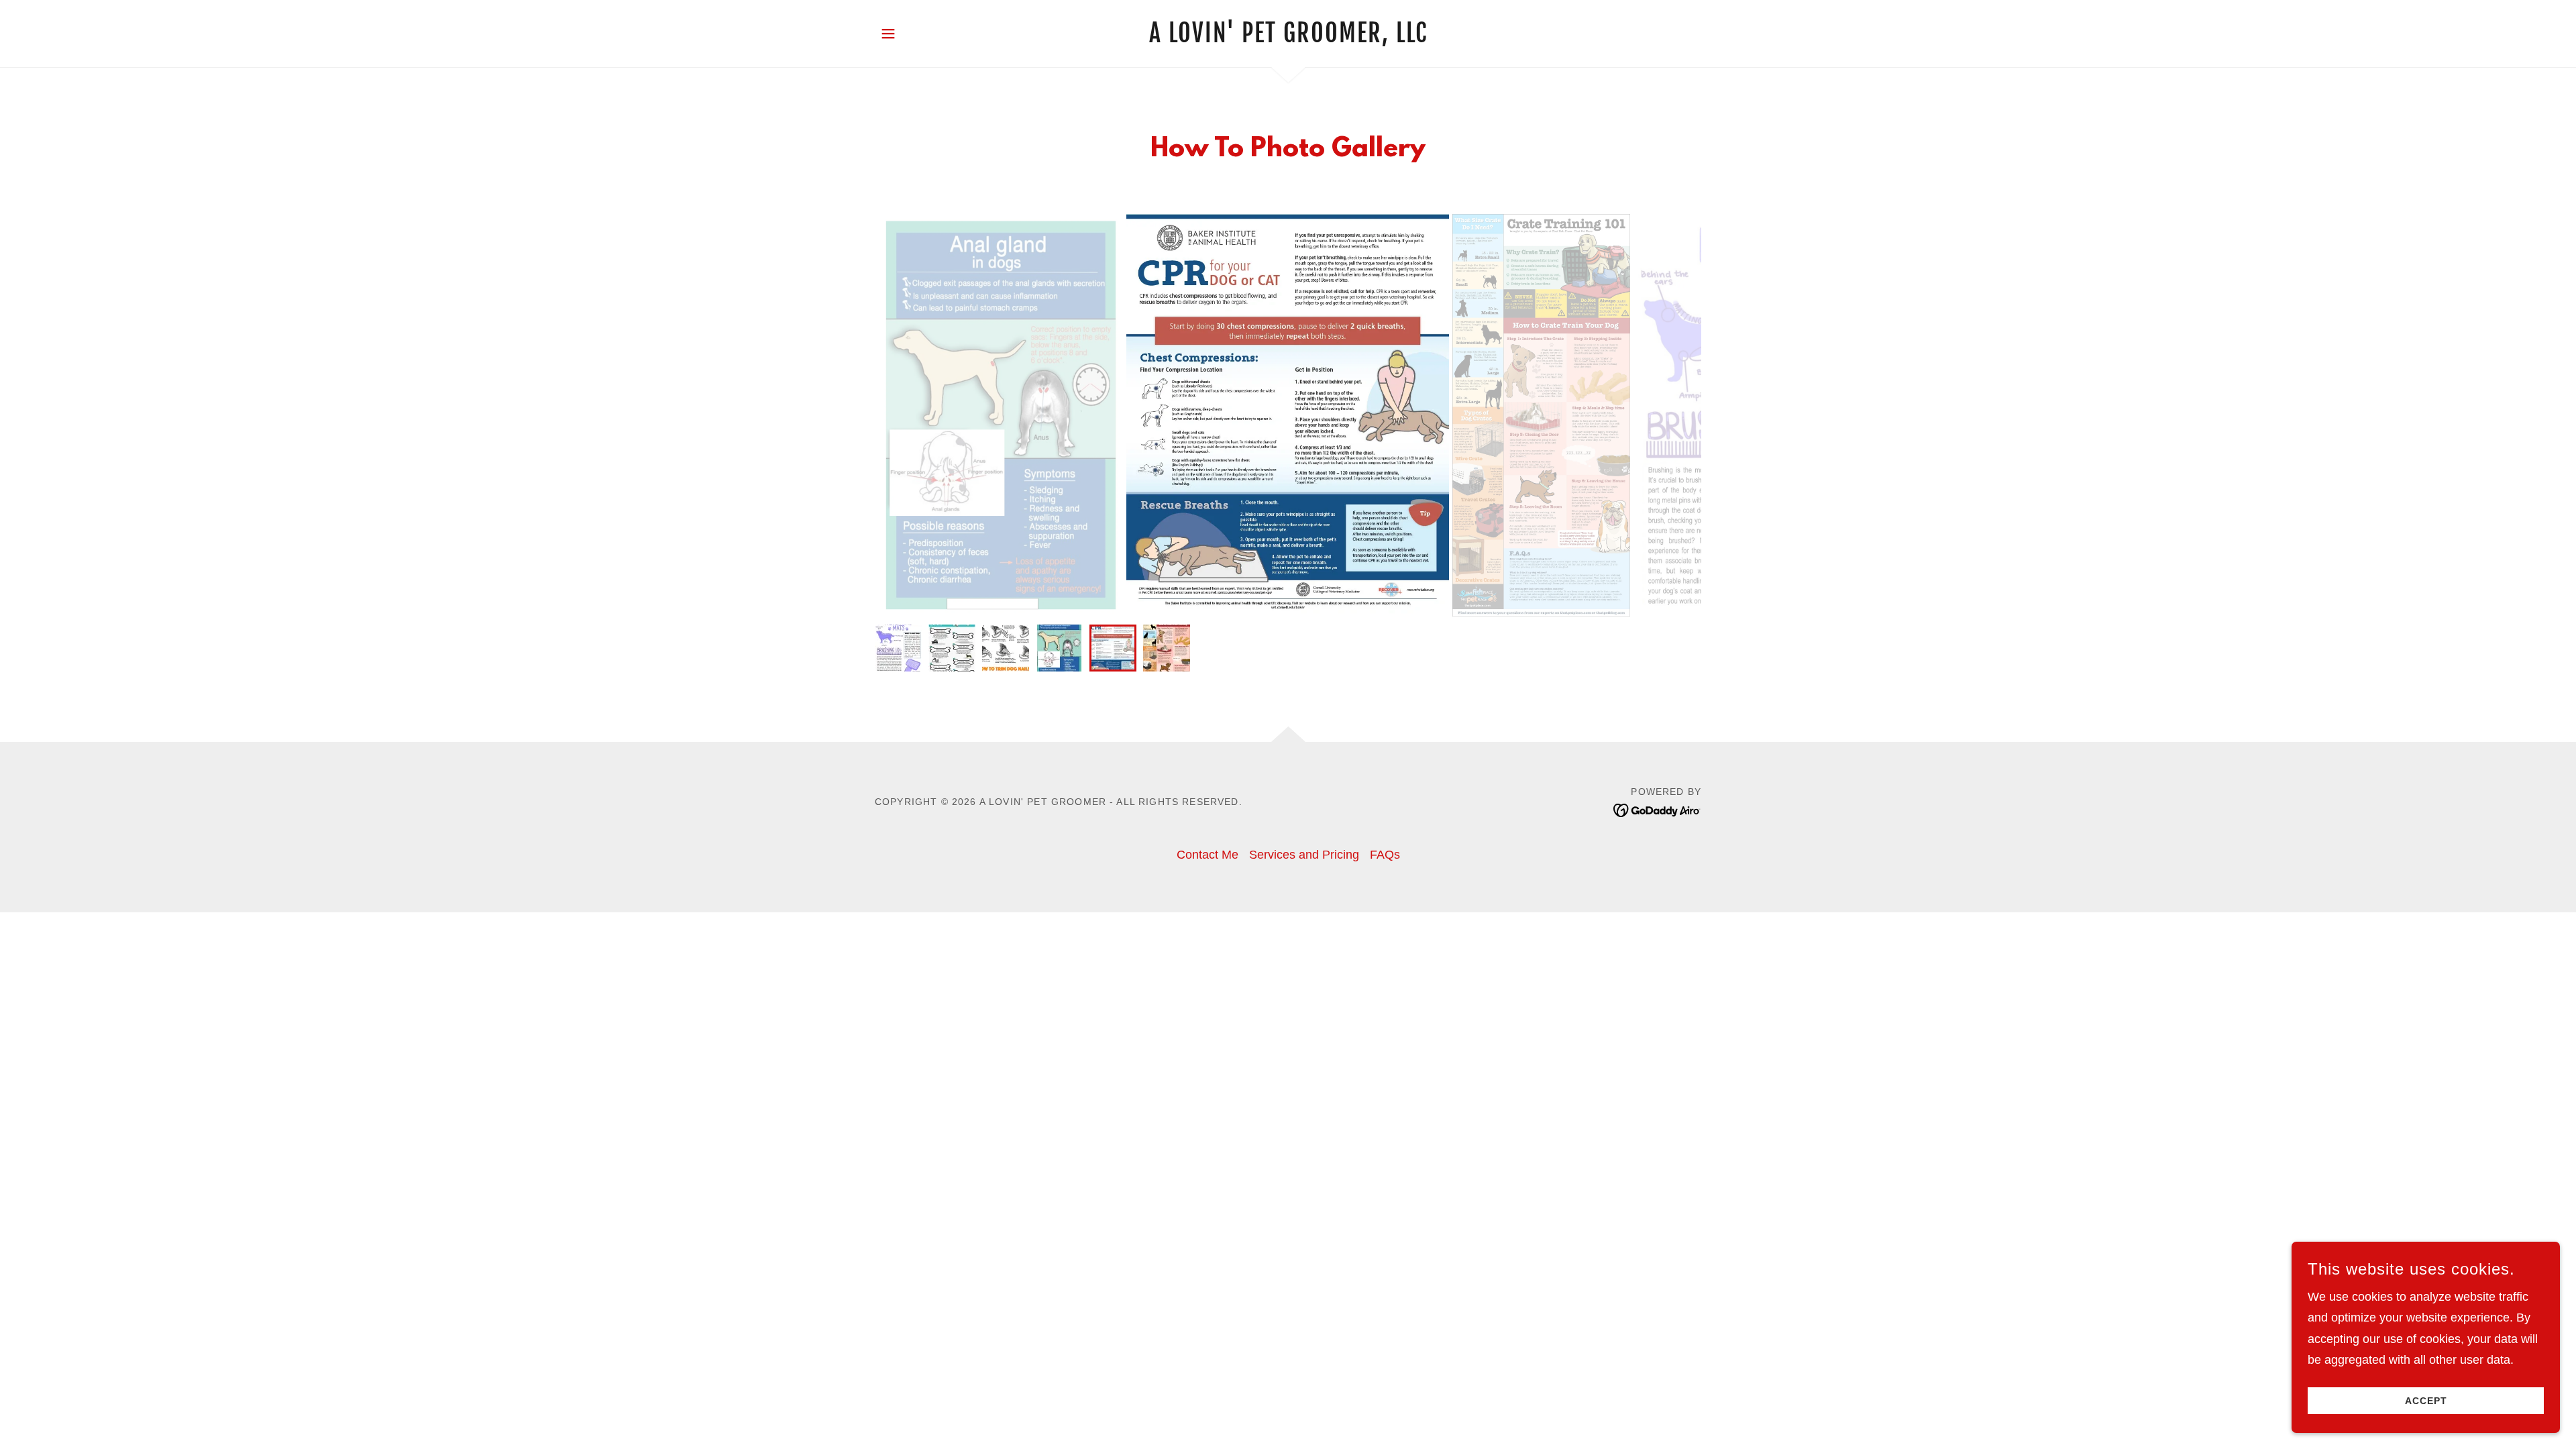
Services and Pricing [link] (1304, 855)
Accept (2426, 1401)
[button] (888, 34)
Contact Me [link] (1207, 855)
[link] (1288, 38)
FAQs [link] (1385, 855)
